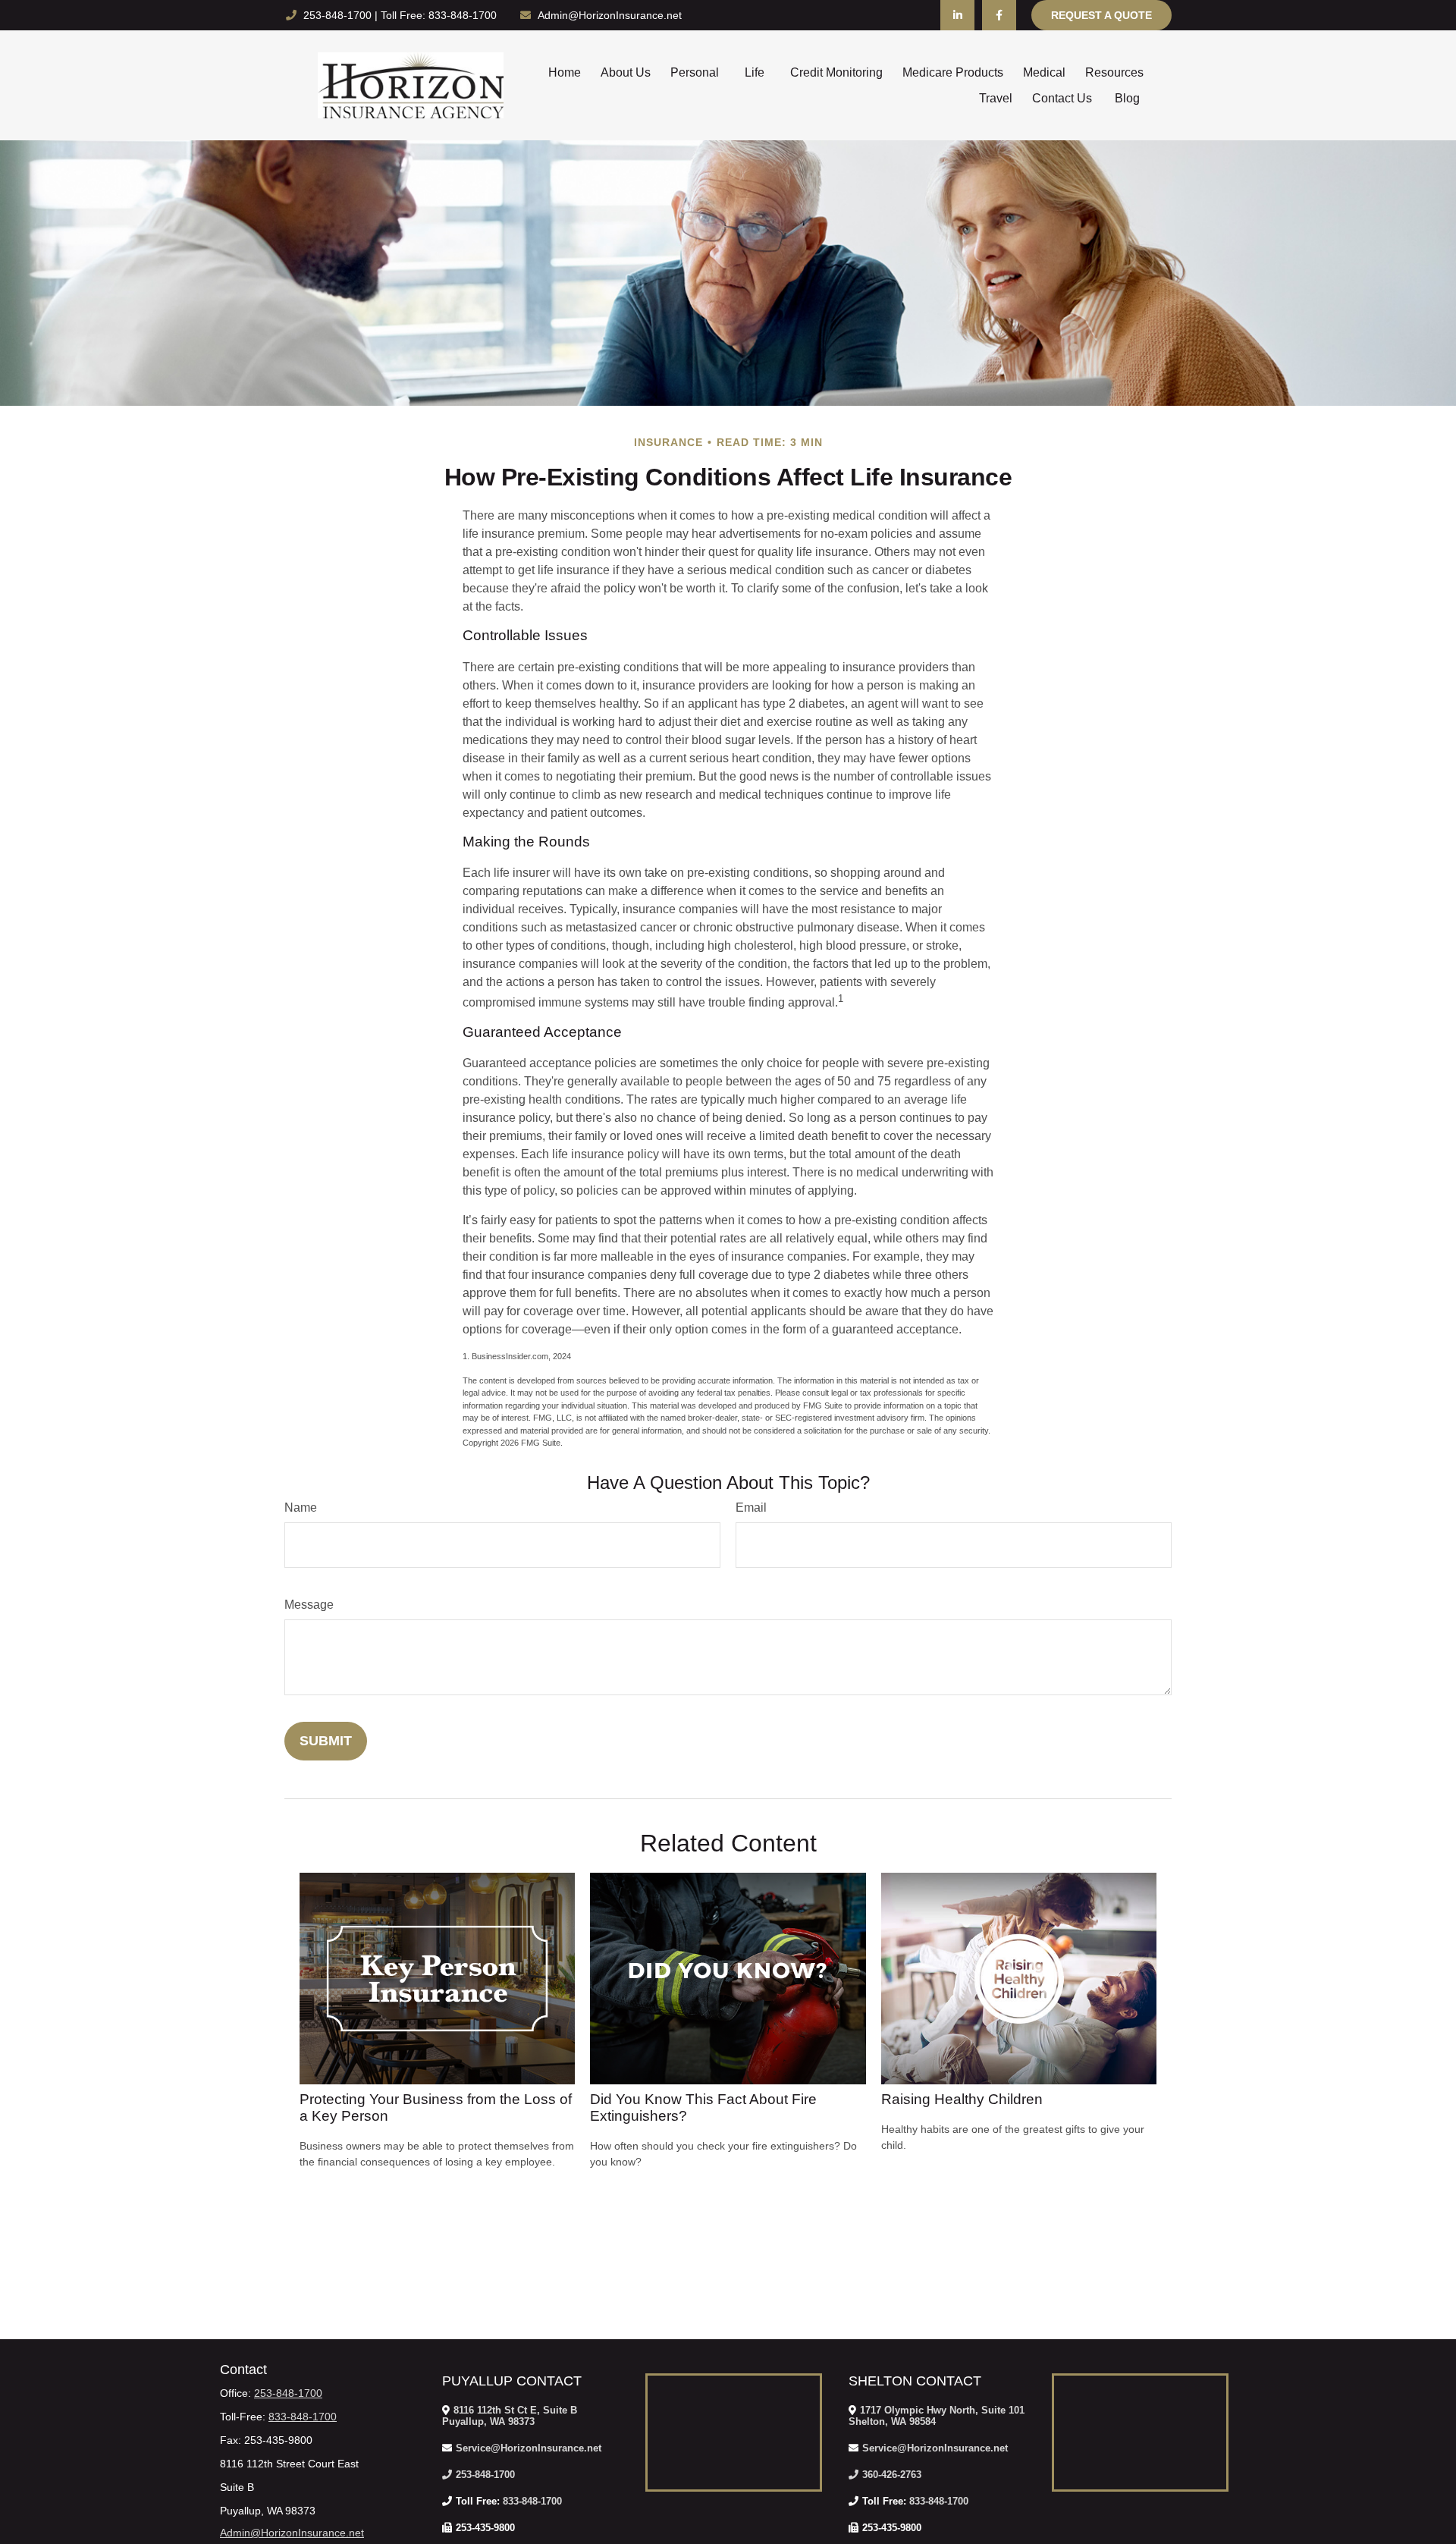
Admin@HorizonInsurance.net (610, 15)
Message (309, 1605)
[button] (565, 72)
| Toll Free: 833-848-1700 (436, 15)
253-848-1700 (339, 15)
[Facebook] (999, 15)
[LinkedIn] (957, 15)
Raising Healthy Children (962, 2099)
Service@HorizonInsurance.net (529, 2448)
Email (751, 1508)
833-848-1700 (303, 2417)
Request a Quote (1101, 15)
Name (301, 1508)
